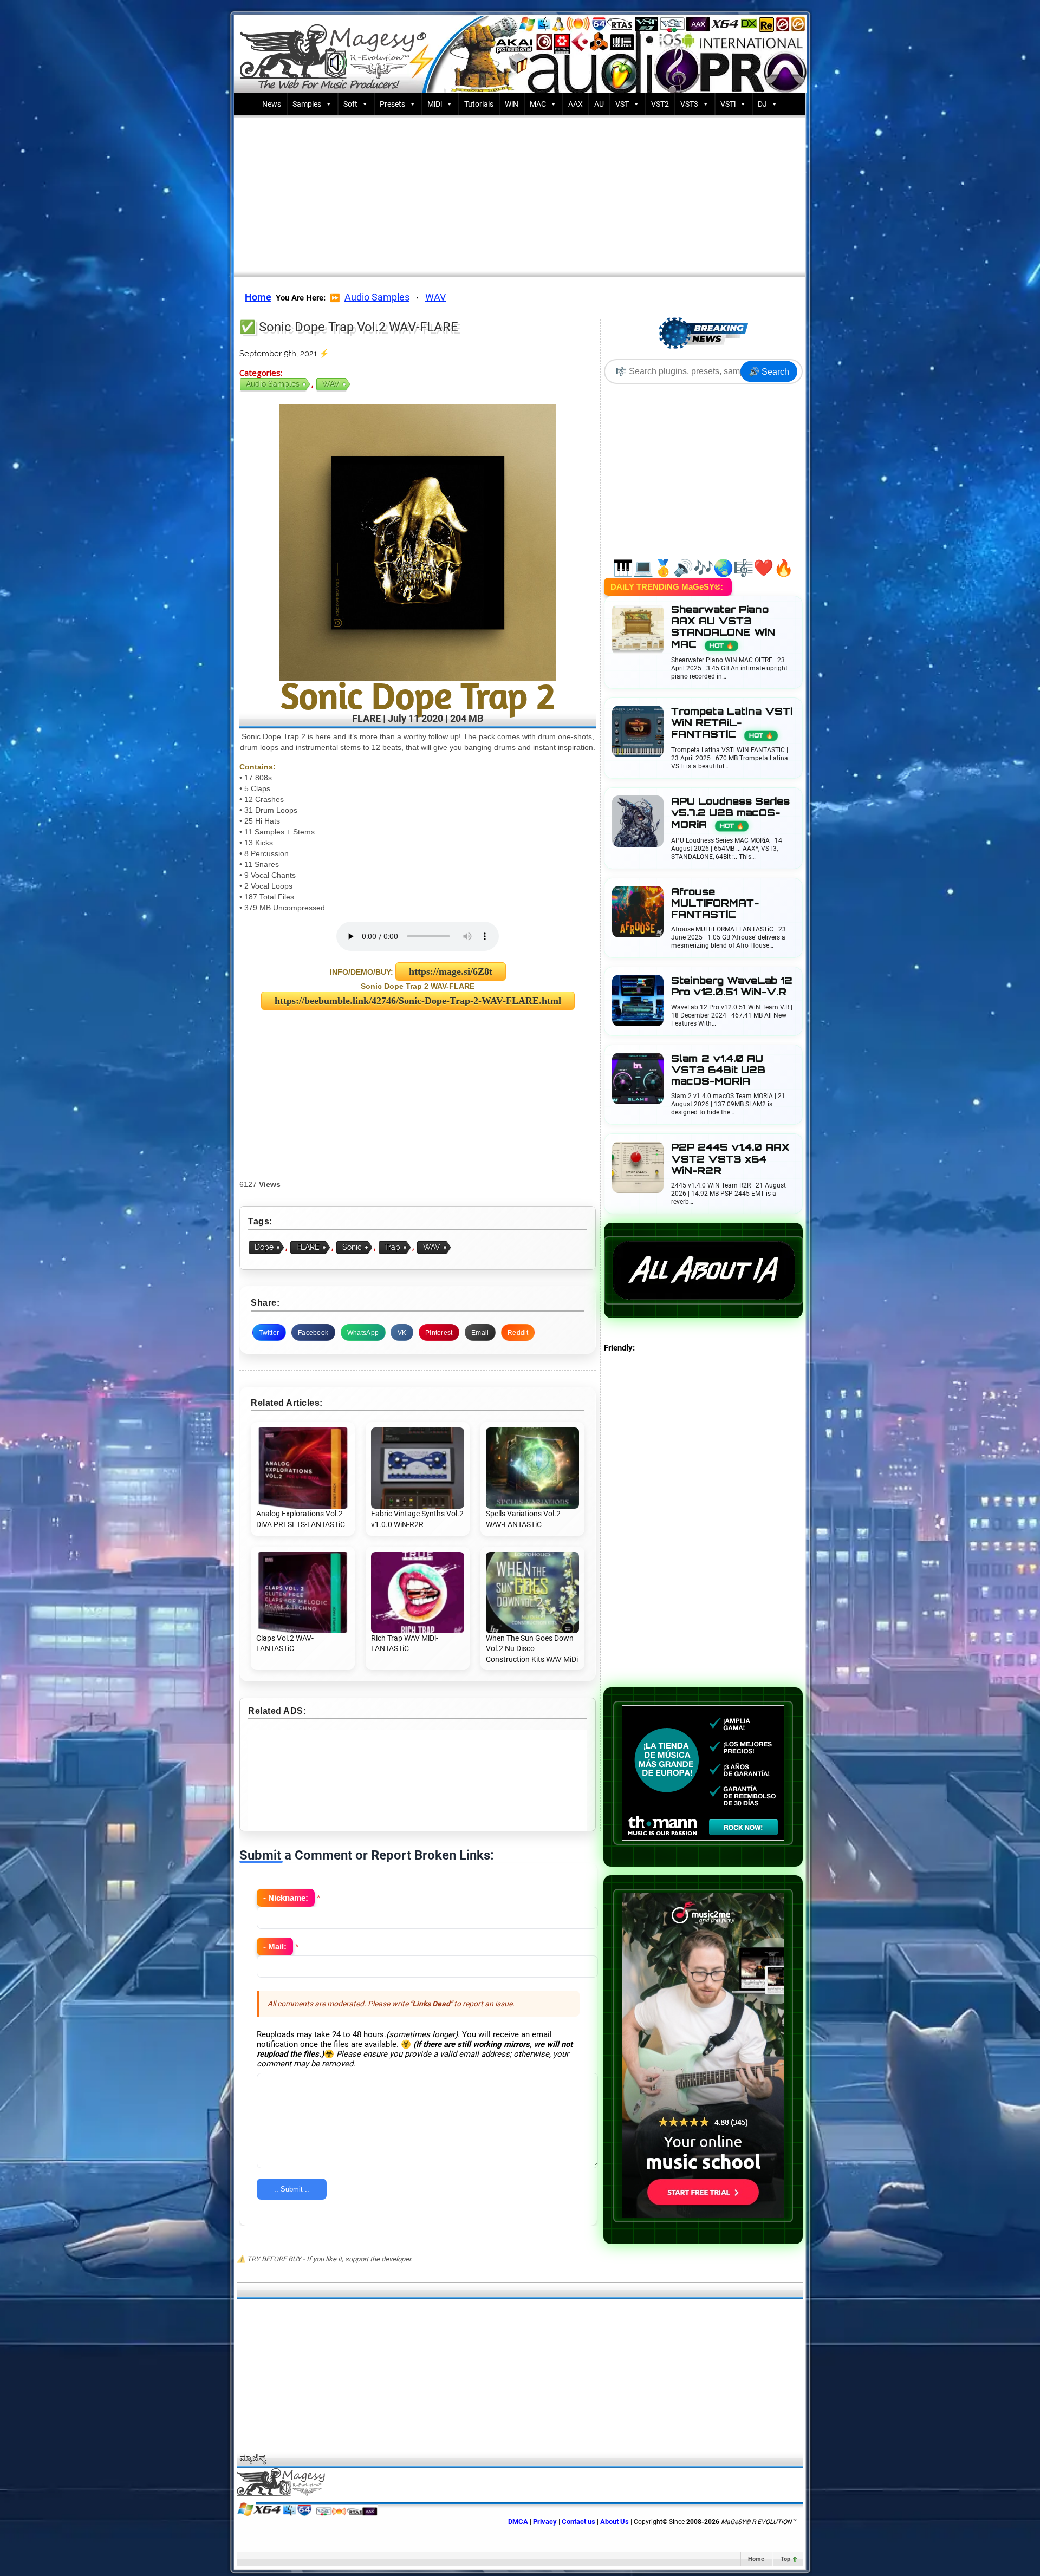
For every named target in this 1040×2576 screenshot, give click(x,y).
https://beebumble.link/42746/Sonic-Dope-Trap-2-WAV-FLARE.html (418, 1001)
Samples (307, 104)
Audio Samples (377, 297)
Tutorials (479, 104)
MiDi (435, 104)
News (272, 104)
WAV (435, 297)
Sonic (352, 1247)
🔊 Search (769, 372)
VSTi (728, 104)
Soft (350, 104)
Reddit (518, 1333)
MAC (538, 104)
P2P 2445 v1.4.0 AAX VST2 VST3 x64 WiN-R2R (730, 1159)
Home (756, 2559)
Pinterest (439, 1333)
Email (480, 1333)
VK (402, 1333)
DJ (762, 104)
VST (622, 104)
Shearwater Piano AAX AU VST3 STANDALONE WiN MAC (723, 627)
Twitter (269, 1333)
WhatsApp (363, 1333)
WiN (512, 104)
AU (599, 104)
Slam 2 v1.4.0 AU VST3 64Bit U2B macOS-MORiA (718, 1070)
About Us (615, 2522)
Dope (264, 1247)
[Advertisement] (520, 193)
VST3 (689, 104)
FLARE (308, 1247)
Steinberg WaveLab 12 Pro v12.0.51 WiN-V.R (732, 986)
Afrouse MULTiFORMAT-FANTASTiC (715, 903)
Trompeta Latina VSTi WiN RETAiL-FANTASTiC (732, 723)
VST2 (660, 104)
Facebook (313, 1333)
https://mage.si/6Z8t (451, 971)
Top (785, 2559)
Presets (392, 104)
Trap (392, 1247)
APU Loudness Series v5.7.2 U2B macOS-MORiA (730, 813)
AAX (576, 104)
